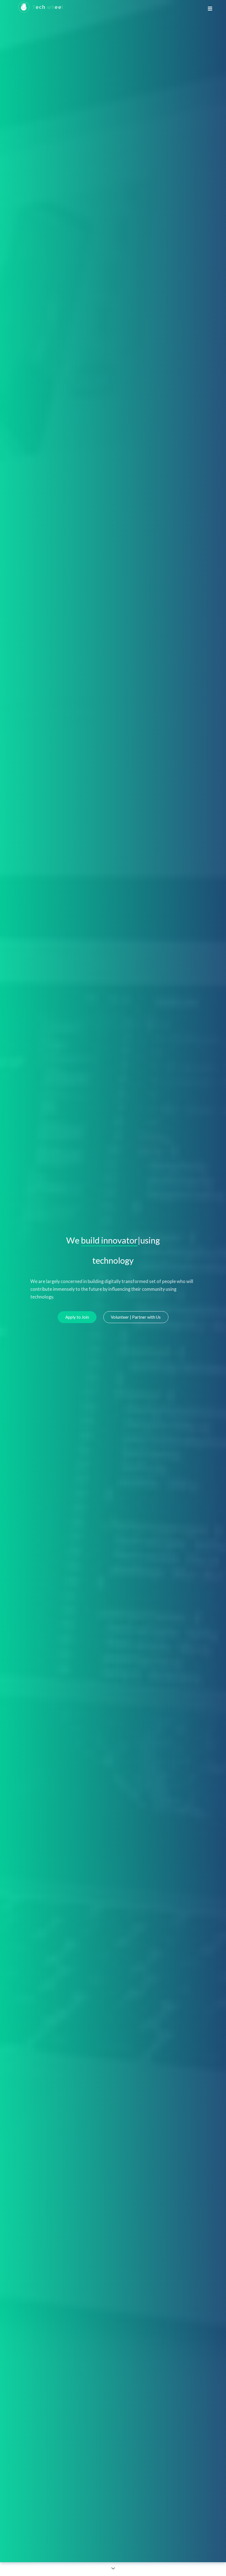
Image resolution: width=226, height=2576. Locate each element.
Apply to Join (77, 1317)
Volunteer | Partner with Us (136, 1317)
